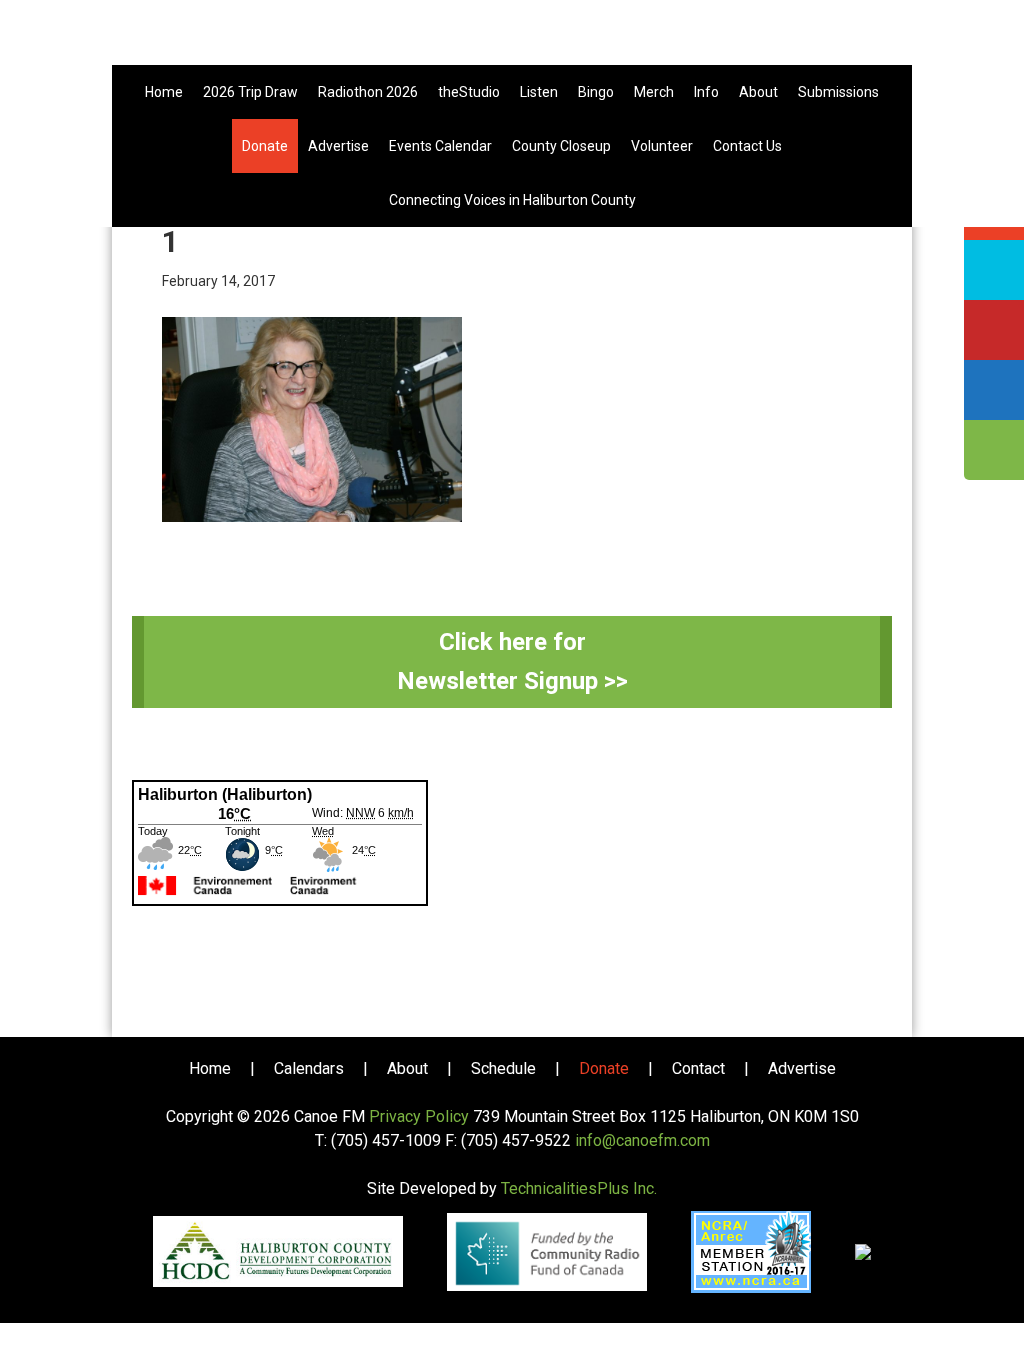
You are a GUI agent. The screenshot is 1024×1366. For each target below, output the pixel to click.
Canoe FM (512, 40)
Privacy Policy (419, 1116)
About (407, 1068)
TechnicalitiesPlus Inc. (579, 1188)
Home (210, 1068)
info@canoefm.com (642, 1140)
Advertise (802, 1068)
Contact (698, 1068)
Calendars (309, 1068)
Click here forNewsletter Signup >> (512, 661)
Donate (604, 1068)
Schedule (503, 1068)
